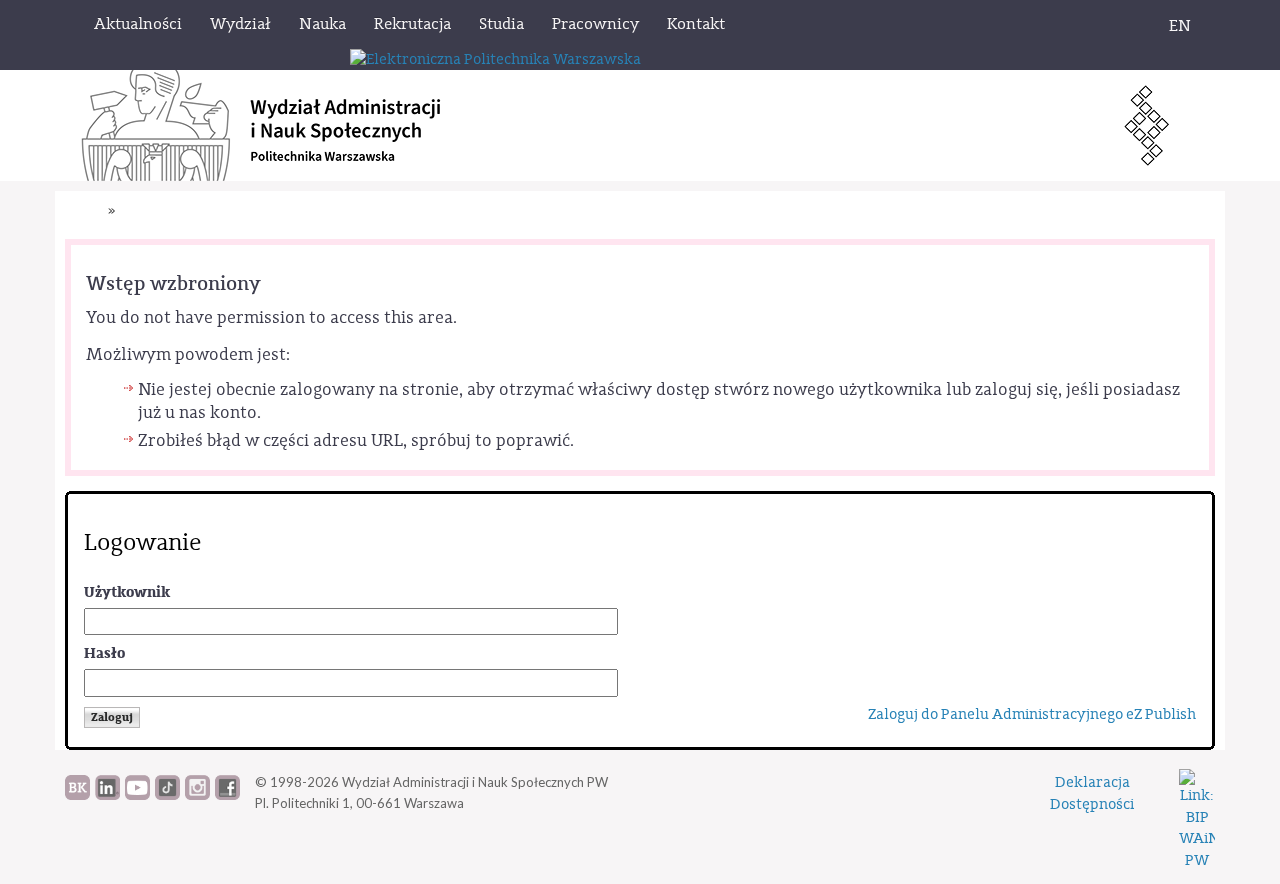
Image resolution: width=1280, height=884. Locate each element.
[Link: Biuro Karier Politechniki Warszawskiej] (77, 795)
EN (1180, 26)
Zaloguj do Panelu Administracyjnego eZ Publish (1032, 714)
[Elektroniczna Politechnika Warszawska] (495, 59)
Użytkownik (127, 592)
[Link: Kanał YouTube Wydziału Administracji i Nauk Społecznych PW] (137, 795)
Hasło (104, 653)
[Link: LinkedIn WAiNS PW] (107, 795)
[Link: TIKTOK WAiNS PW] (167, 795)
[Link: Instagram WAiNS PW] (197, 795)
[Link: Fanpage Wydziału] (227, 795)
